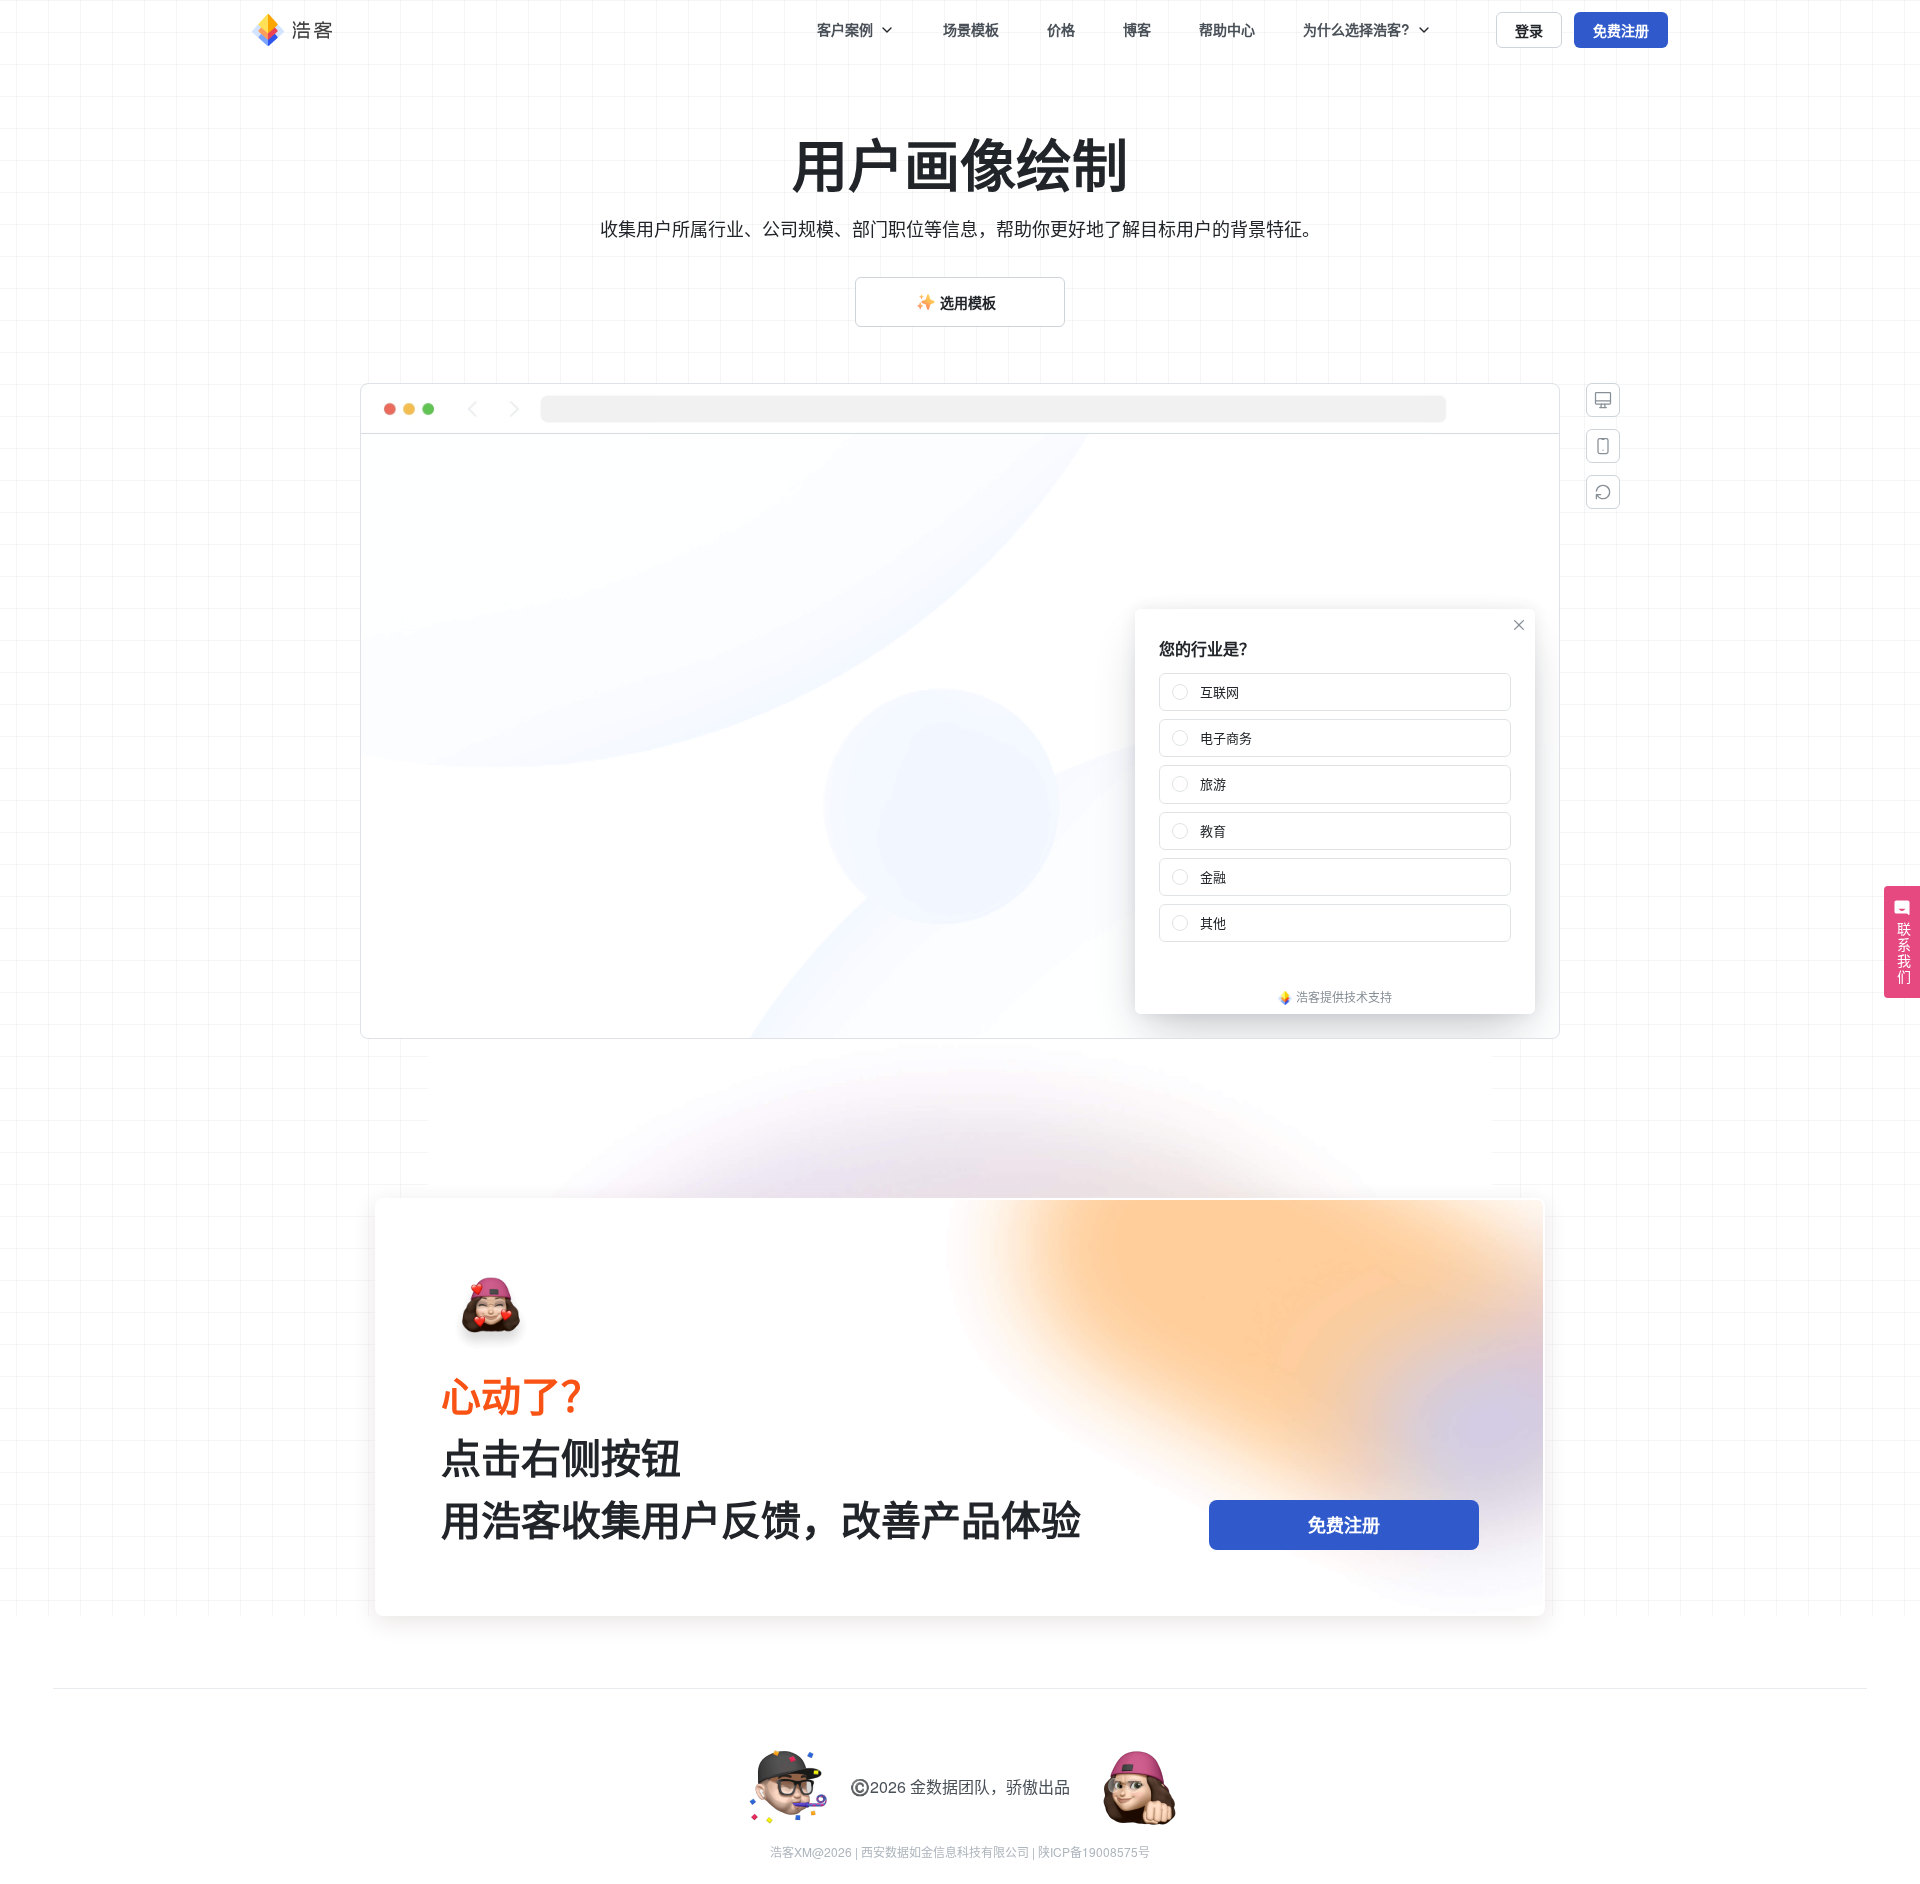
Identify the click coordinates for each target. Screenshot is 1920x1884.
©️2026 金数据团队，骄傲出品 (960, 1786)
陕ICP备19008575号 (1094, 1851)
